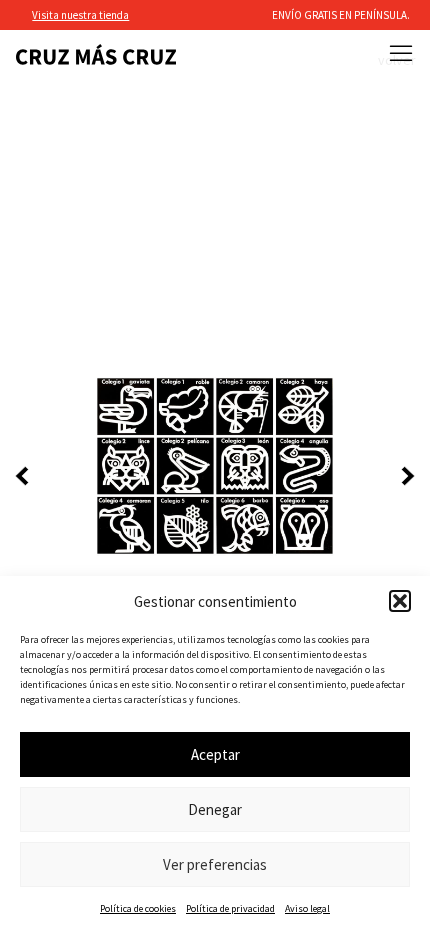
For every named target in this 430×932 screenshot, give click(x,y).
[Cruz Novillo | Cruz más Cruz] (96, 54)
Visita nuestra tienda (80, 15)
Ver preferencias (215, 864)
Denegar (215, 809)
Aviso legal (307, 908)
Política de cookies (138, 908)
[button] (400, 601)
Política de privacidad (230, 908)
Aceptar (215, 754)
